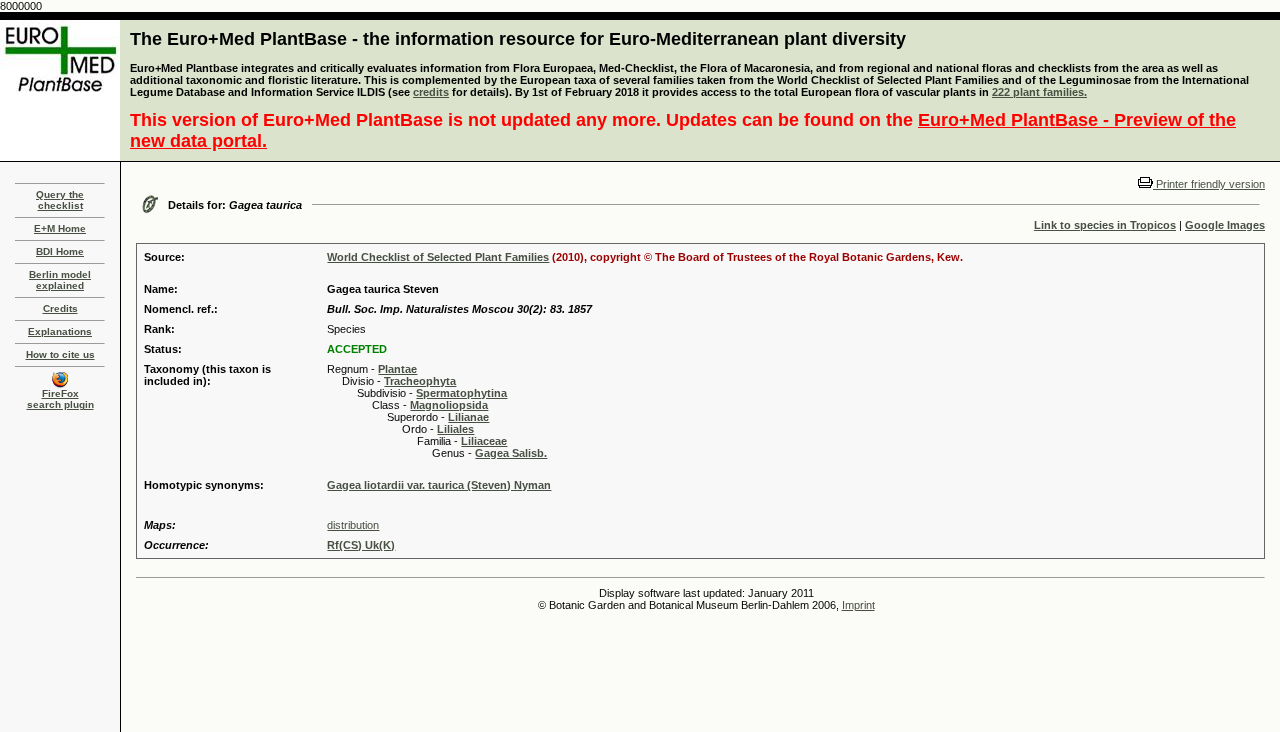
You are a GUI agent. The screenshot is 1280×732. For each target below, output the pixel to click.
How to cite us (60, 354)
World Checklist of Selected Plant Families (438, 257)
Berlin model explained (60, 280)
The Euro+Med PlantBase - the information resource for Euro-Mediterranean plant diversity (518, 39)
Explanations (60, 331)
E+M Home (60, 228)
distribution (353, 525)
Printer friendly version (1209, 184)
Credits (60, 308)
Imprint (858, 605)
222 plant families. (1039, 92)
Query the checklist (60, 200)
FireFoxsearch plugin (60, 399)
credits (431, 92)
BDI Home (60, 251)
